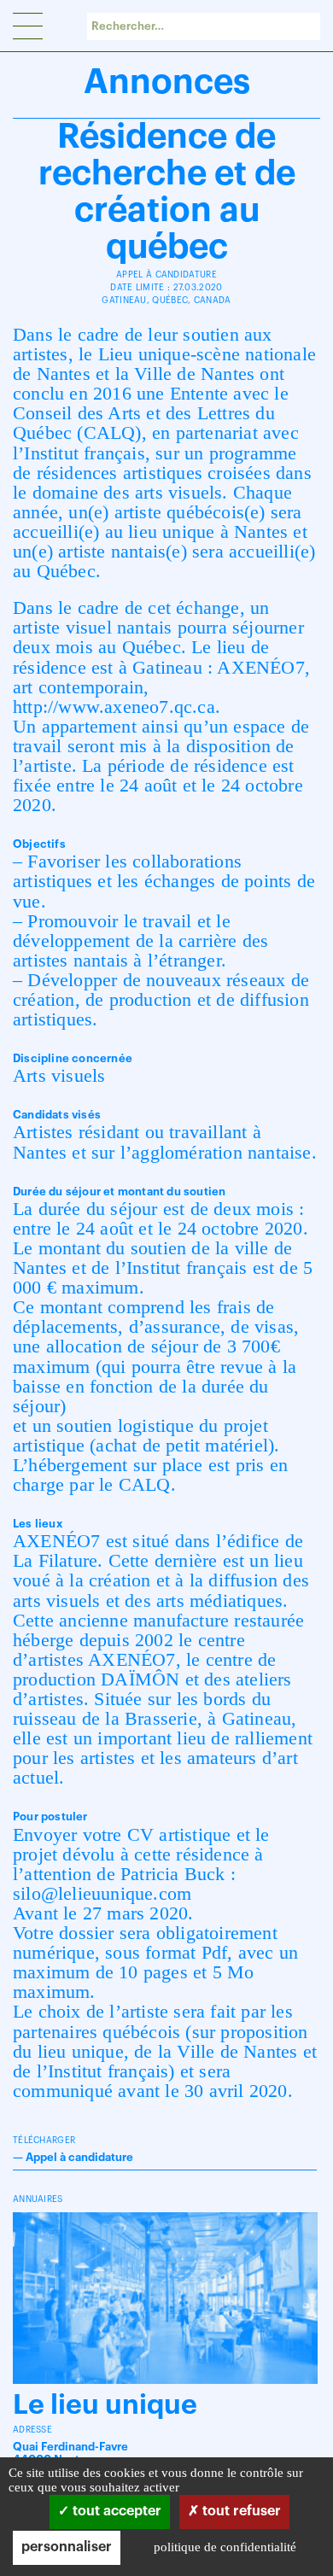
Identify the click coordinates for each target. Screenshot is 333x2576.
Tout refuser (240, 2511)
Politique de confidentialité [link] (225, 2547)
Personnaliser (67, 2547)
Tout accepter (115, 2511)
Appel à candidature (79, 2157)
